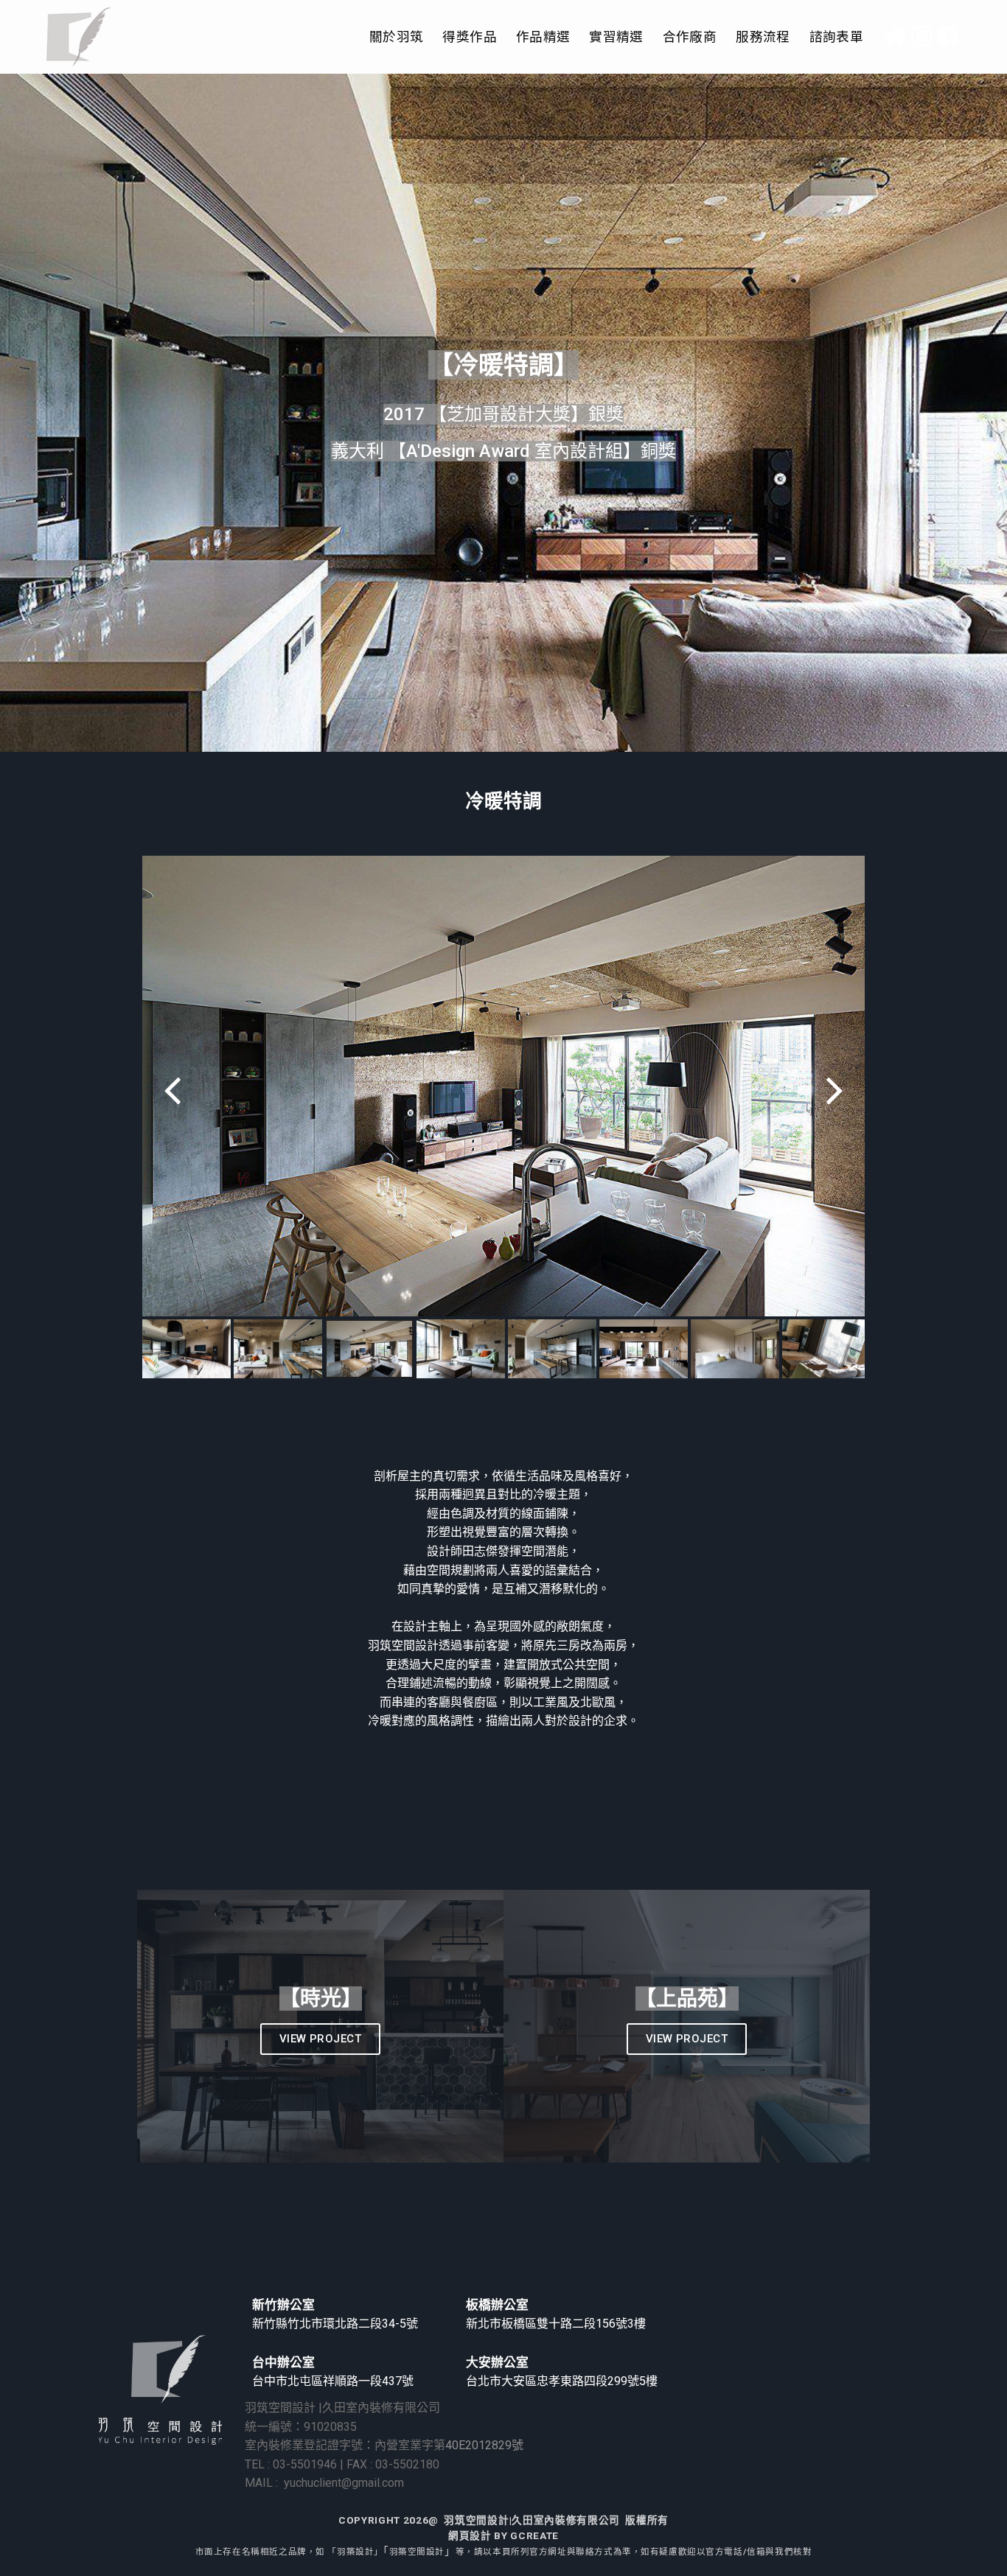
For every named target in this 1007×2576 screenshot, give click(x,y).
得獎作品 (469, 37)
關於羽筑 (396, 37)
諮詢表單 (836, 37)
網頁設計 (470, 2535)
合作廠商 (690, 37)
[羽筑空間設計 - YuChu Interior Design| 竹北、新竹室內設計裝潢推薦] (79, 37)
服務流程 (763, 37)
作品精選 (543, 37)
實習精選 (616, 37)
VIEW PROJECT (320, 2039)
